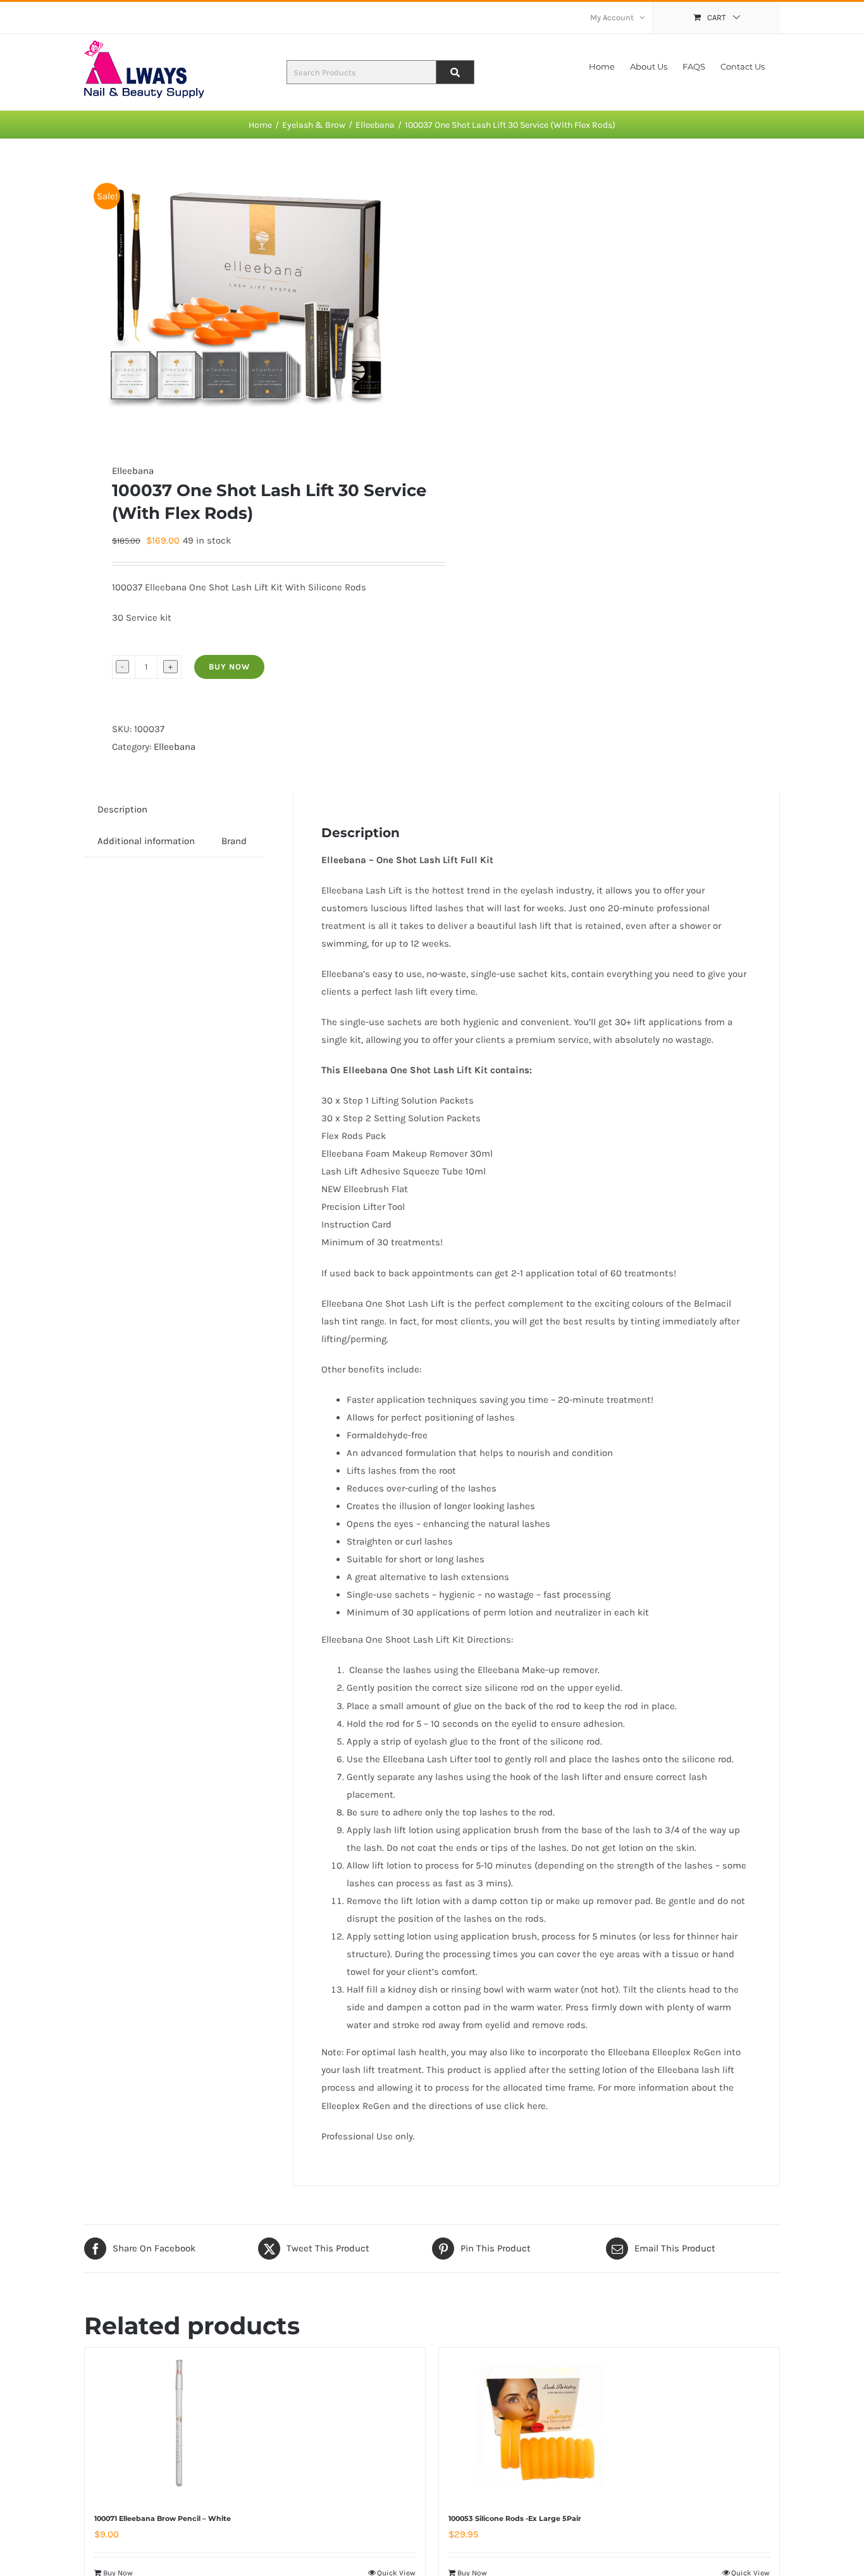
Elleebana (133, 471)
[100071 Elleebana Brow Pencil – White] (186, 2424)
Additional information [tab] (146, 841)
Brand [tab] (234, 841)
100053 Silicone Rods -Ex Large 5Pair (515, 2518)
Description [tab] (122, 809)
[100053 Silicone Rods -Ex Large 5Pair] (540, 2424)
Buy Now (229, 667)
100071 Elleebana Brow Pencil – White (163, 2518)
